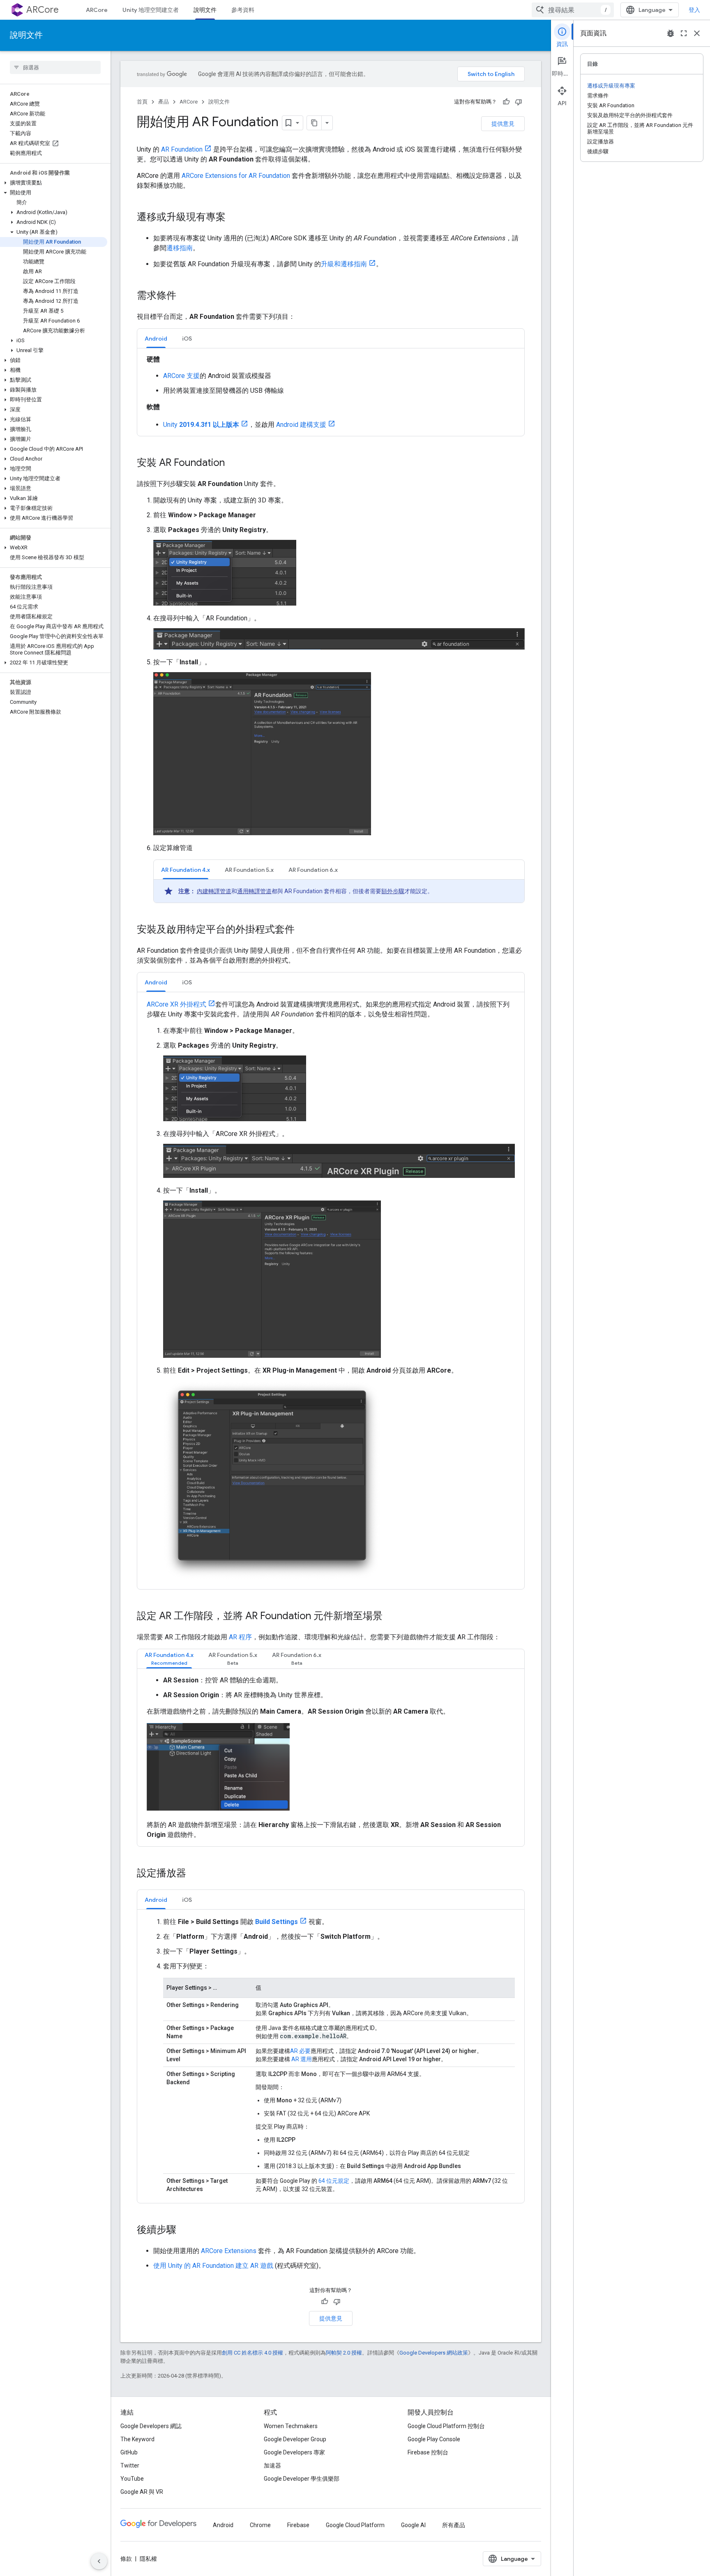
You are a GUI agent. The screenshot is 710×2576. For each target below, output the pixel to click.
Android (223, 2525)
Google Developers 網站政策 (434, 2353)
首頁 (142, 102)
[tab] (156, 338)
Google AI (413, 2525)
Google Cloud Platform (355, 2525)
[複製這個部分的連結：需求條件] (184, 296)
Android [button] (156, 339)
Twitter (130, 2465)
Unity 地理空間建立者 (151, 10)
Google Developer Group (295, 2439)
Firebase (298, 2525)
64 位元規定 (334, 2181)
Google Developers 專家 (294, 2452)
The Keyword (137, 2439)
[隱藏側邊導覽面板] (99, 2561)
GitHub (129, 2452)
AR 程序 (240, 1637)
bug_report (671, 33)
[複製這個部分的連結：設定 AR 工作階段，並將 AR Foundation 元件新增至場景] (391, 1617)
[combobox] (573, 10)
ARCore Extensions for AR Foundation (236, 176)
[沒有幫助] (519, 102)
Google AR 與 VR (142, 2492)
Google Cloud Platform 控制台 (446, 2426)
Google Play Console (434, 2439)
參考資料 (243, 10)
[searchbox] (55, 67)
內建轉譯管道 (214, 891)
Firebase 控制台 (428, 2452)
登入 (694, 10)
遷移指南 (180, 248)
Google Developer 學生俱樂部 (302, 2479)
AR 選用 (302, 2059)
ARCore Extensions (229, 2251)
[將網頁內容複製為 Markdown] (314, 123)
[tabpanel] (331, 392)
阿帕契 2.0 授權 (344, 2353)
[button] (54, 183)
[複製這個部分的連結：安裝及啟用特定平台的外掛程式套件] (303, 930)
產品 (164, 102)
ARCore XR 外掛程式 (176, 1004)
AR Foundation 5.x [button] (249, 870)
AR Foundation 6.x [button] (313, 870)
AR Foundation (182, 149)
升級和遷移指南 (344, 264)
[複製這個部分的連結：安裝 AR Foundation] (233, 463)
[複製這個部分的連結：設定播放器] (194, 1873)
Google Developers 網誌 (151, 2426)
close (697, 33)
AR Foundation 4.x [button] (186, 870)
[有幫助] (506, 102)
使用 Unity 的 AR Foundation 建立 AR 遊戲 (213, 2266)
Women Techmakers (291, 2426)
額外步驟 (393, 891)
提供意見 (503, 124)
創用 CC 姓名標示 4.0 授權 (252, 2353)
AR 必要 (300, 2051)
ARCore (43, 10)
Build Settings (277, 1922)
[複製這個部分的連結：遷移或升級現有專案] (234, 218)
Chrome (260, 2525)
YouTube (132, 2479)
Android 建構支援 (301, 425)
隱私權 (148, 2559)
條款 (126, 2559)
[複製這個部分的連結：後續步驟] (184, 2230)
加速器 (272, 2465)
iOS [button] (187, 339)
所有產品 (454, 2525)
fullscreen (684, 33)
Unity (201, 425)
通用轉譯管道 (254, 891)
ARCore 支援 (181, 376)
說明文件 (205, 10)
